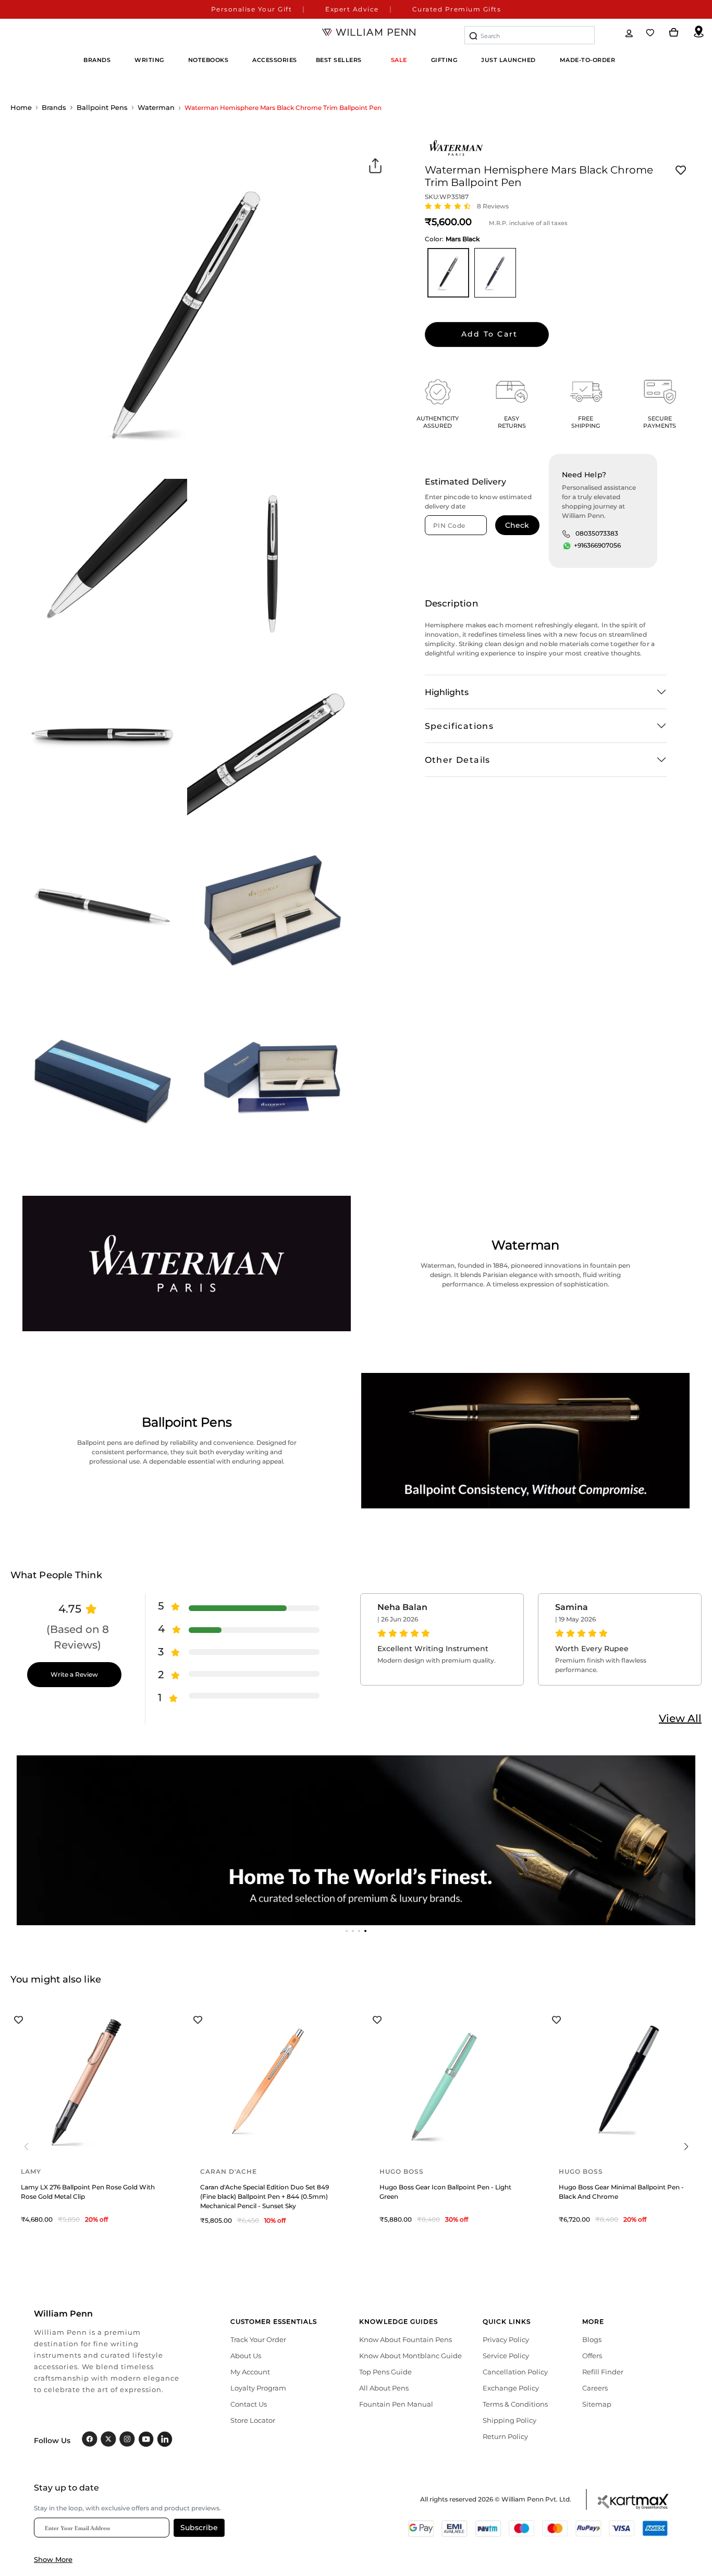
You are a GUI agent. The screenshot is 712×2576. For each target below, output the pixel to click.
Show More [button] (53, 2559)
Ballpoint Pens (102, 107)
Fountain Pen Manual (396, 2404)
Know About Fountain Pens (406, 2339)
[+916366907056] (567, 546)
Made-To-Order (588, 60)
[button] (347, 1931)
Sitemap (597, 2404)
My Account (250, 2372)
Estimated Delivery (466, 482)
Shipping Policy (510, 2420)
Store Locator (253, 2420)
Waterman (156, 107)
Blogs (592, 2339)
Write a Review (74, 1674)
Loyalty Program (258, 2388)
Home (21, 107)
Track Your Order (258, 2339)
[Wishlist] (651, 33)
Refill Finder (603, 2372)
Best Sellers (339, 60)
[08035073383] (566, 534)
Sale (399, 60)
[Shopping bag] (674, 33)
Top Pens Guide (385, 2372)
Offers (592, 2356)
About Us (246, 2356)
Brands (54, 107)
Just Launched (508, 60)
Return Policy (505, 2436)
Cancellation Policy (515, 2372)
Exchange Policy (511, 2388)
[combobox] (530, 35)
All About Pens (384, 2388)
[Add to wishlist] (681, 170)
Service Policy (506, 2356)
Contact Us (249, 2404)
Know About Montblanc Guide (410, 2356)
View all (680, 1718)
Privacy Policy (506, 2339)
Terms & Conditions (515, 2404)
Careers (595, 2388)
